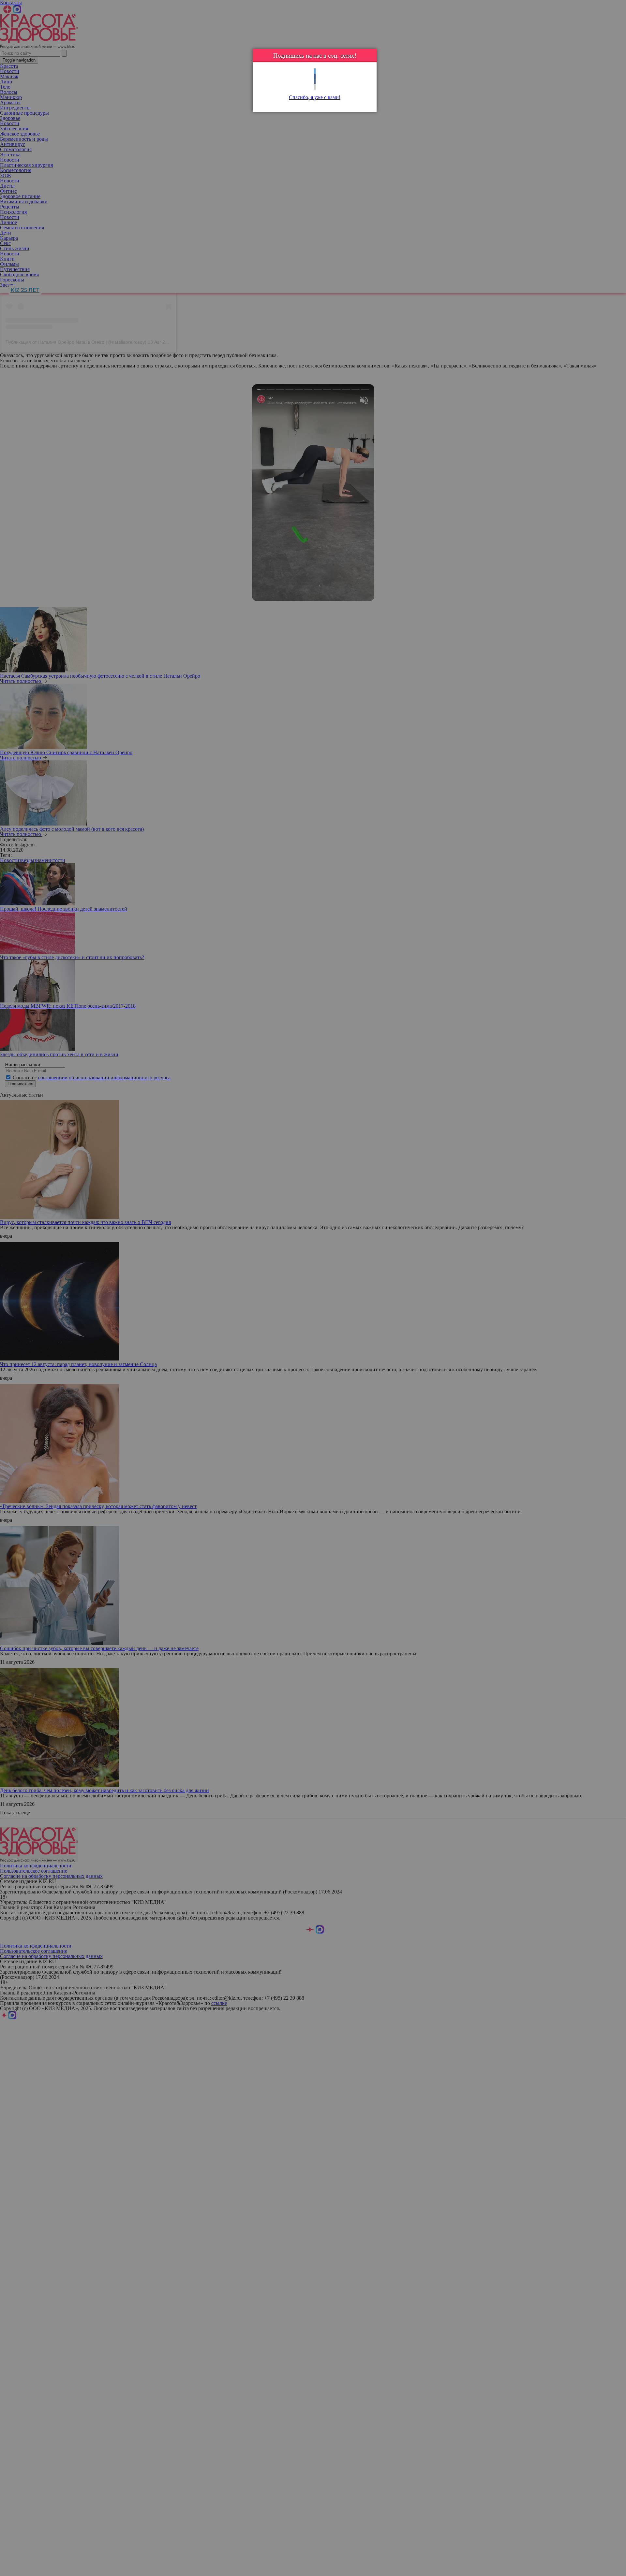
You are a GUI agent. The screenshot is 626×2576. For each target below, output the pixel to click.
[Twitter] (315, 71)
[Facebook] (315, 76)
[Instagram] (315, 87)
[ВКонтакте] (315, 82)
